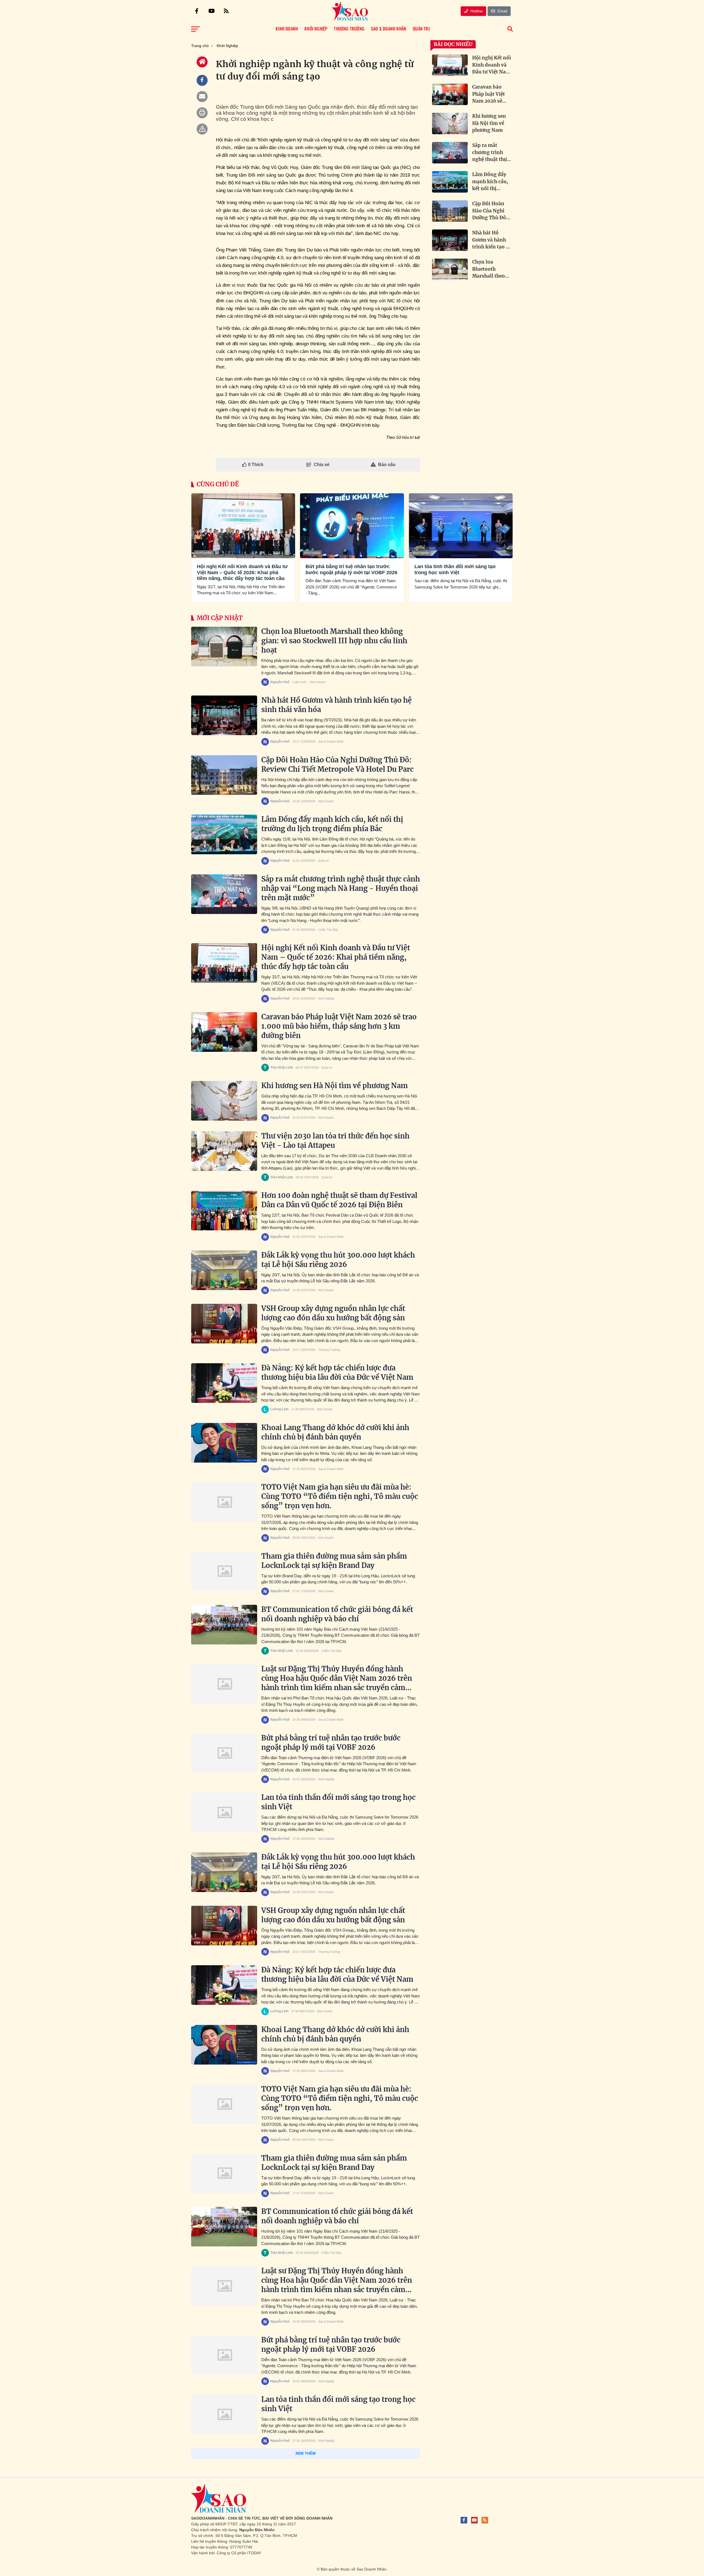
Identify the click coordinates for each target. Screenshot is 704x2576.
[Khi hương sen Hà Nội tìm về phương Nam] (224, 1101)
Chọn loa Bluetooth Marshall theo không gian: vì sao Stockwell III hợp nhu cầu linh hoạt (334, 641)
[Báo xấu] (202, 129)
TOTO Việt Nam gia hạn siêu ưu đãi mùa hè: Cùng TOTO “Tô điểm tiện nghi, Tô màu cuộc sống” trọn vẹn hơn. (340, 1496)
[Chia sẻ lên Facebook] (202, 80)
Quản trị (323, 861)
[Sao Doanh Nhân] (350, 11)
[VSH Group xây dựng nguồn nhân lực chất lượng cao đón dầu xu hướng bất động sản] (224, 1324)
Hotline (476, 11)
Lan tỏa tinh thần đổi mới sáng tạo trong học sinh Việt (455, 570)
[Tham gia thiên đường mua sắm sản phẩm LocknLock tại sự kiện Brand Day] (224, 1571)
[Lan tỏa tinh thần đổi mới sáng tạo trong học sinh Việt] (224, 1813)
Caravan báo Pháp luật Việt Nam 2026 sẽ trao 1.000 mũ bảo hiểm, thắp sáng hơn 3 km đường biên (339, 1026)
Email (502, 11)
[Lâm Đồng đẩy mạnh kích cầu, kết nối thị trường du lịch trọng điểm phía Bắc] (224, 834)
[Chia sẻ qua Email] (202, 97)
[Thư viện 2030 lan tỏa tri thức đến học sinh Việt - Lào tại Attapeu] (224, 1151)
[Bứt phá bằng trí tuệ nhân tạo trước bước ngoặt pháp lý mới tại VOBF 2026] (224, 1753)
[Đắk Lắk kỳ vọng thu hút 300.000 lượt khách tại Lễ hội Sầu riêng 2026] (224, 1270)
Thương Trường (329, 1350)
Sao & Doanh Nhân (331, 741)
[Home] (202, 62)
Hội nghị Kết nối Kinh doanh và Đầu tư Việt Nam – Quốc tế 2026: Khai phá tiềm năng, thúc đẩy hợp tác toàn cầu (242, 572)
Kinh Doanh (318, 682)
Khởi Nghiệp (204, 553)
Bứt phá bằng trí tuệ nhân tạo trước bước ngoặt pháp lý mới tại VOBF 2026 (351, 570)
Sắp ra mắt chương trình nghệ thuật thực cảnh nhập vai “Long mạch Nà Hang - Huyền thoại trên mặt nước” (341, 888)
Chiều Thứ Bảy (328, 930)
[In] (202, 113)
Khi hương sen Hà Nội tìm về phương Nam (335, 1086)
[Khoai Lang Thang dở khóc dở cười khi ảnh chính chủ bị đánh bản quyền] (224, 1443)
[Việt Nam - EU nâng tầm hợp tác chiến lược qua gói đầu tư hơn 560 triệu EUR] (224, 2474)
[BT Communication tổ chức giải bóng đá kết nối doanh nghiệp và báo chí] (224, 1625)
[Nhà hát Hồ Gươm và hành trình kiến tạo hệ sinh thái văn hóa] (224, 715)
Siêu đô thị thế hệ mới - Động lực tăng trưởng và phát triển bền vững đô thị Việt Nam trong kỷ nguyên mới (340, 2528)
